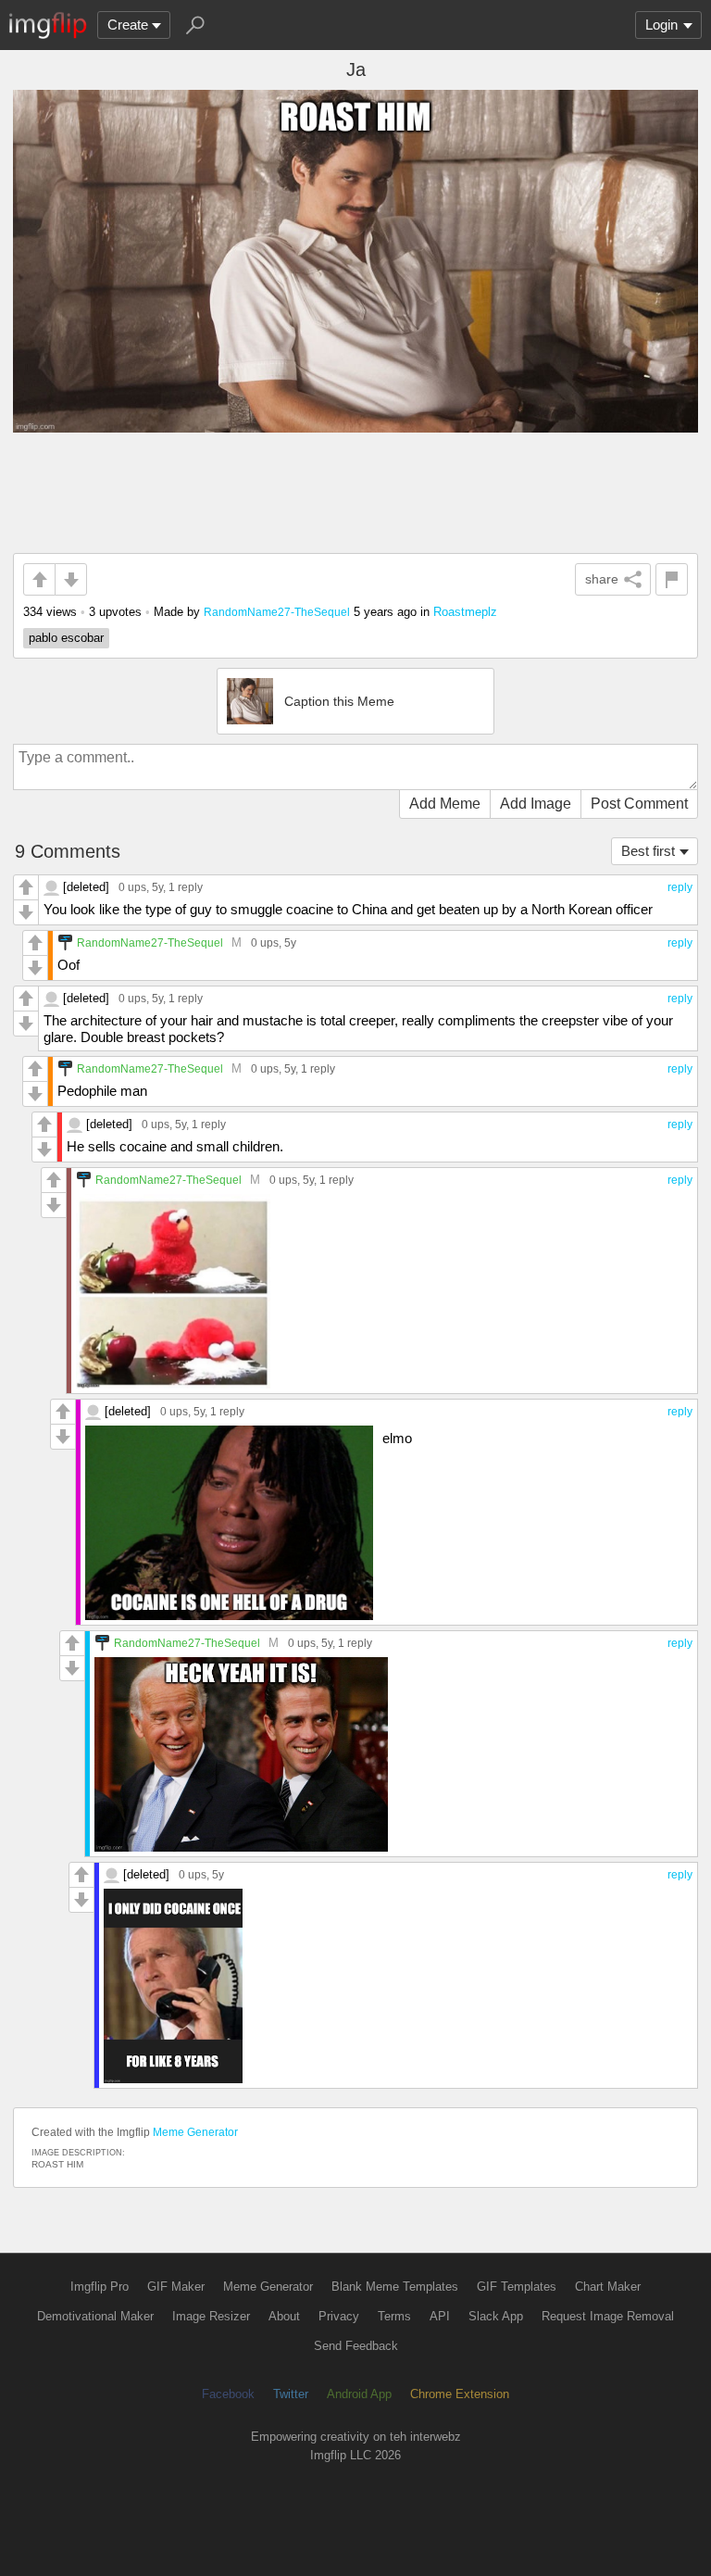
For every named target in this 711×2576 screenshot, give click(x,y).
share (602, 579)
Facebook (228, 2394)
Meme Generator (195, 2132)
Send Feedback (356, 2346)
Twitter (291, 2394)
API (440, 2316)
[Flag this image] (672, 579)
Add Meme (445, 804)
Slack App (496, 2316)
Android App (359, 2394)
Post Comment (639, 804)
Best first (648, 851)
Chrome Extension (460, 2394)
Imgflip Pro (100, 2287)
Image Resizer (211, 2316)
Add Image (536, 804)
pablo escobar (66, 638)
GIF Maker (176, 2287)
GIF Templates (517, 2287)
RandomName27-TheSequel (277, 612)
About (284, 2316)
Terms (394, 2316)
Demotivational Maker (95, 2316)
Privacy (339, 2316)
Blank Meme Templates (395, 2287)
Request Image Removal (608, 2316)
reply (680, 887)
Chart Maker (608, 2287)
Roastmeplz (465, 612)
